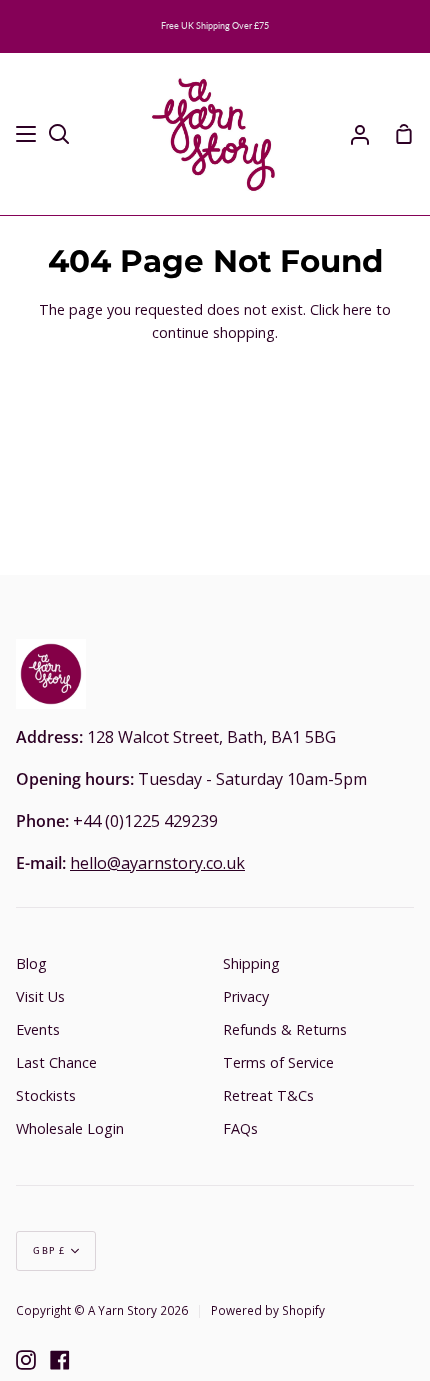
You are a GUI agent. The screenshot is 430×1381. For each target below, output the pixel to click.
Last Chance (56, 1062)
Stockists (46, 1095)
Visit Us (40, 996)
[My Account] (360, 134)
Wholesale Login (70, 1128)
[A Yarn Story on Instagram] (26, 1360)
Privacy (246, 996)
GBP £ (49, 1250)
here (357, 309)
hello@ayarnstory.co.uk (157, 863)
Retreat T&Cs (268, 1095)
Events (38, 1029)
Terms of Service (278, 1062)
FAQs (240, 1128)
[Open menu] (27, 134)
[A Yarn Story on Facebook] (60, 1360)
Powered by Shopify (268, 1310)
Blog (31, 963)
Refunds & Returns (285, 1029)
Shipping (251, 963)
